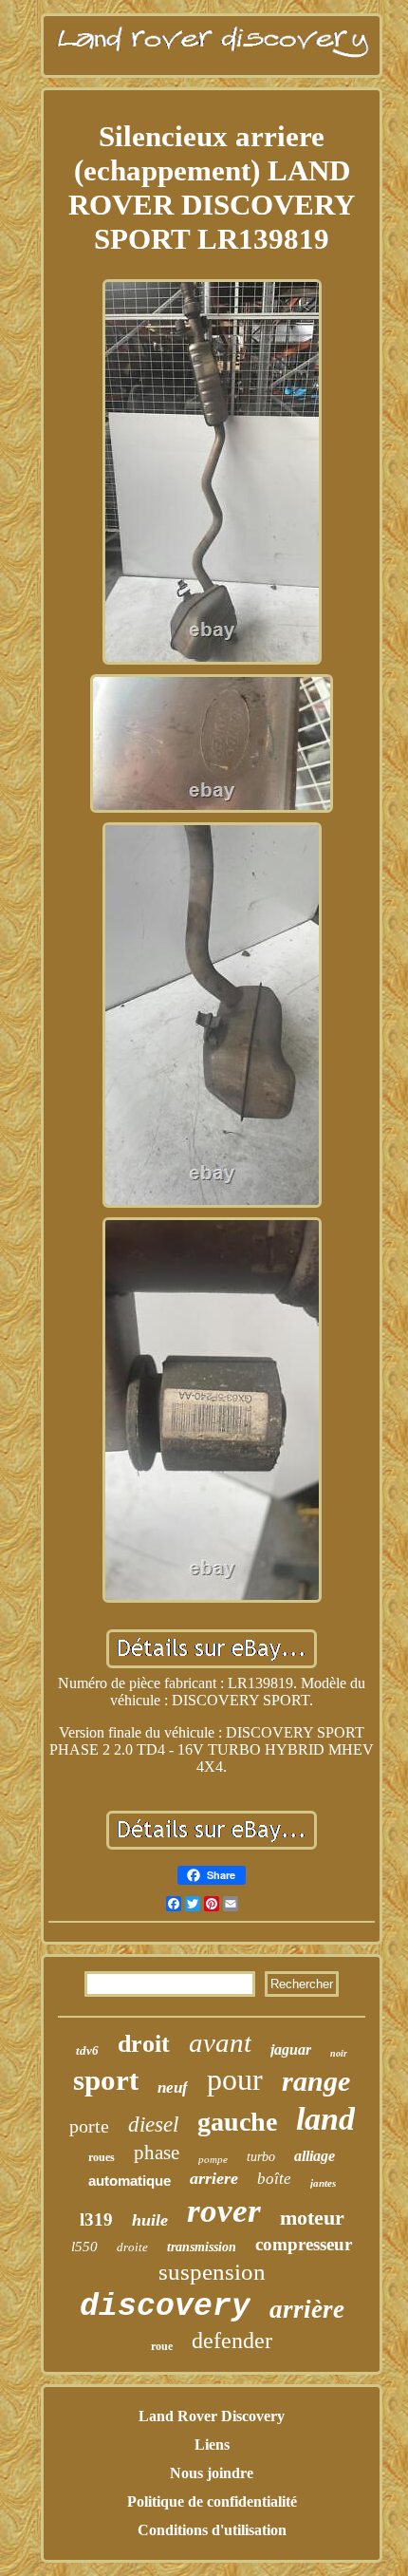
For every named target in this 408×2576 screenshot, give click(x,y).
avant (220, 2042)
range (316, 2081)
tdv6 (87, 2050)
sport (106, 2080)
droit (144, 2044)
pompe (213, 2159)
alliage (315, 2156)
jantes (323, 2183)
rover (224, 2211)
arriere (214, 2178)
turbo (261, 2157)
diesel (153, 2125)
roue (162, 2346)
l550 (84, 2247)
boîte (274, 2179)
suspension (212, 2272)
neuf (173, 2087)
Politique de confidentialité (212, 2501)
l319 (96, 2219)
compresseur (304, 2244)
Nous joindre (212, 2473)
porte (89, 2126)
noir (339, 2053)
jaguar (291, 2050)
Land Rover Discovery (212, 2416)
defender (232, 2341)
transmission (202, 2247)
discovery (165, 2307)
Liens (212, 2444)
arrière (307, 2309)
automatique (130, 2181)
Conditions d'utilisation (212, 2530)
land (325, 2119)
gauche (237, 2122)
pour (235, 2079)
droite (132, 2247)
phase (157, 2153)
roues (102, 2157)
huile (150, 2220)
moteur (312, 2218)
